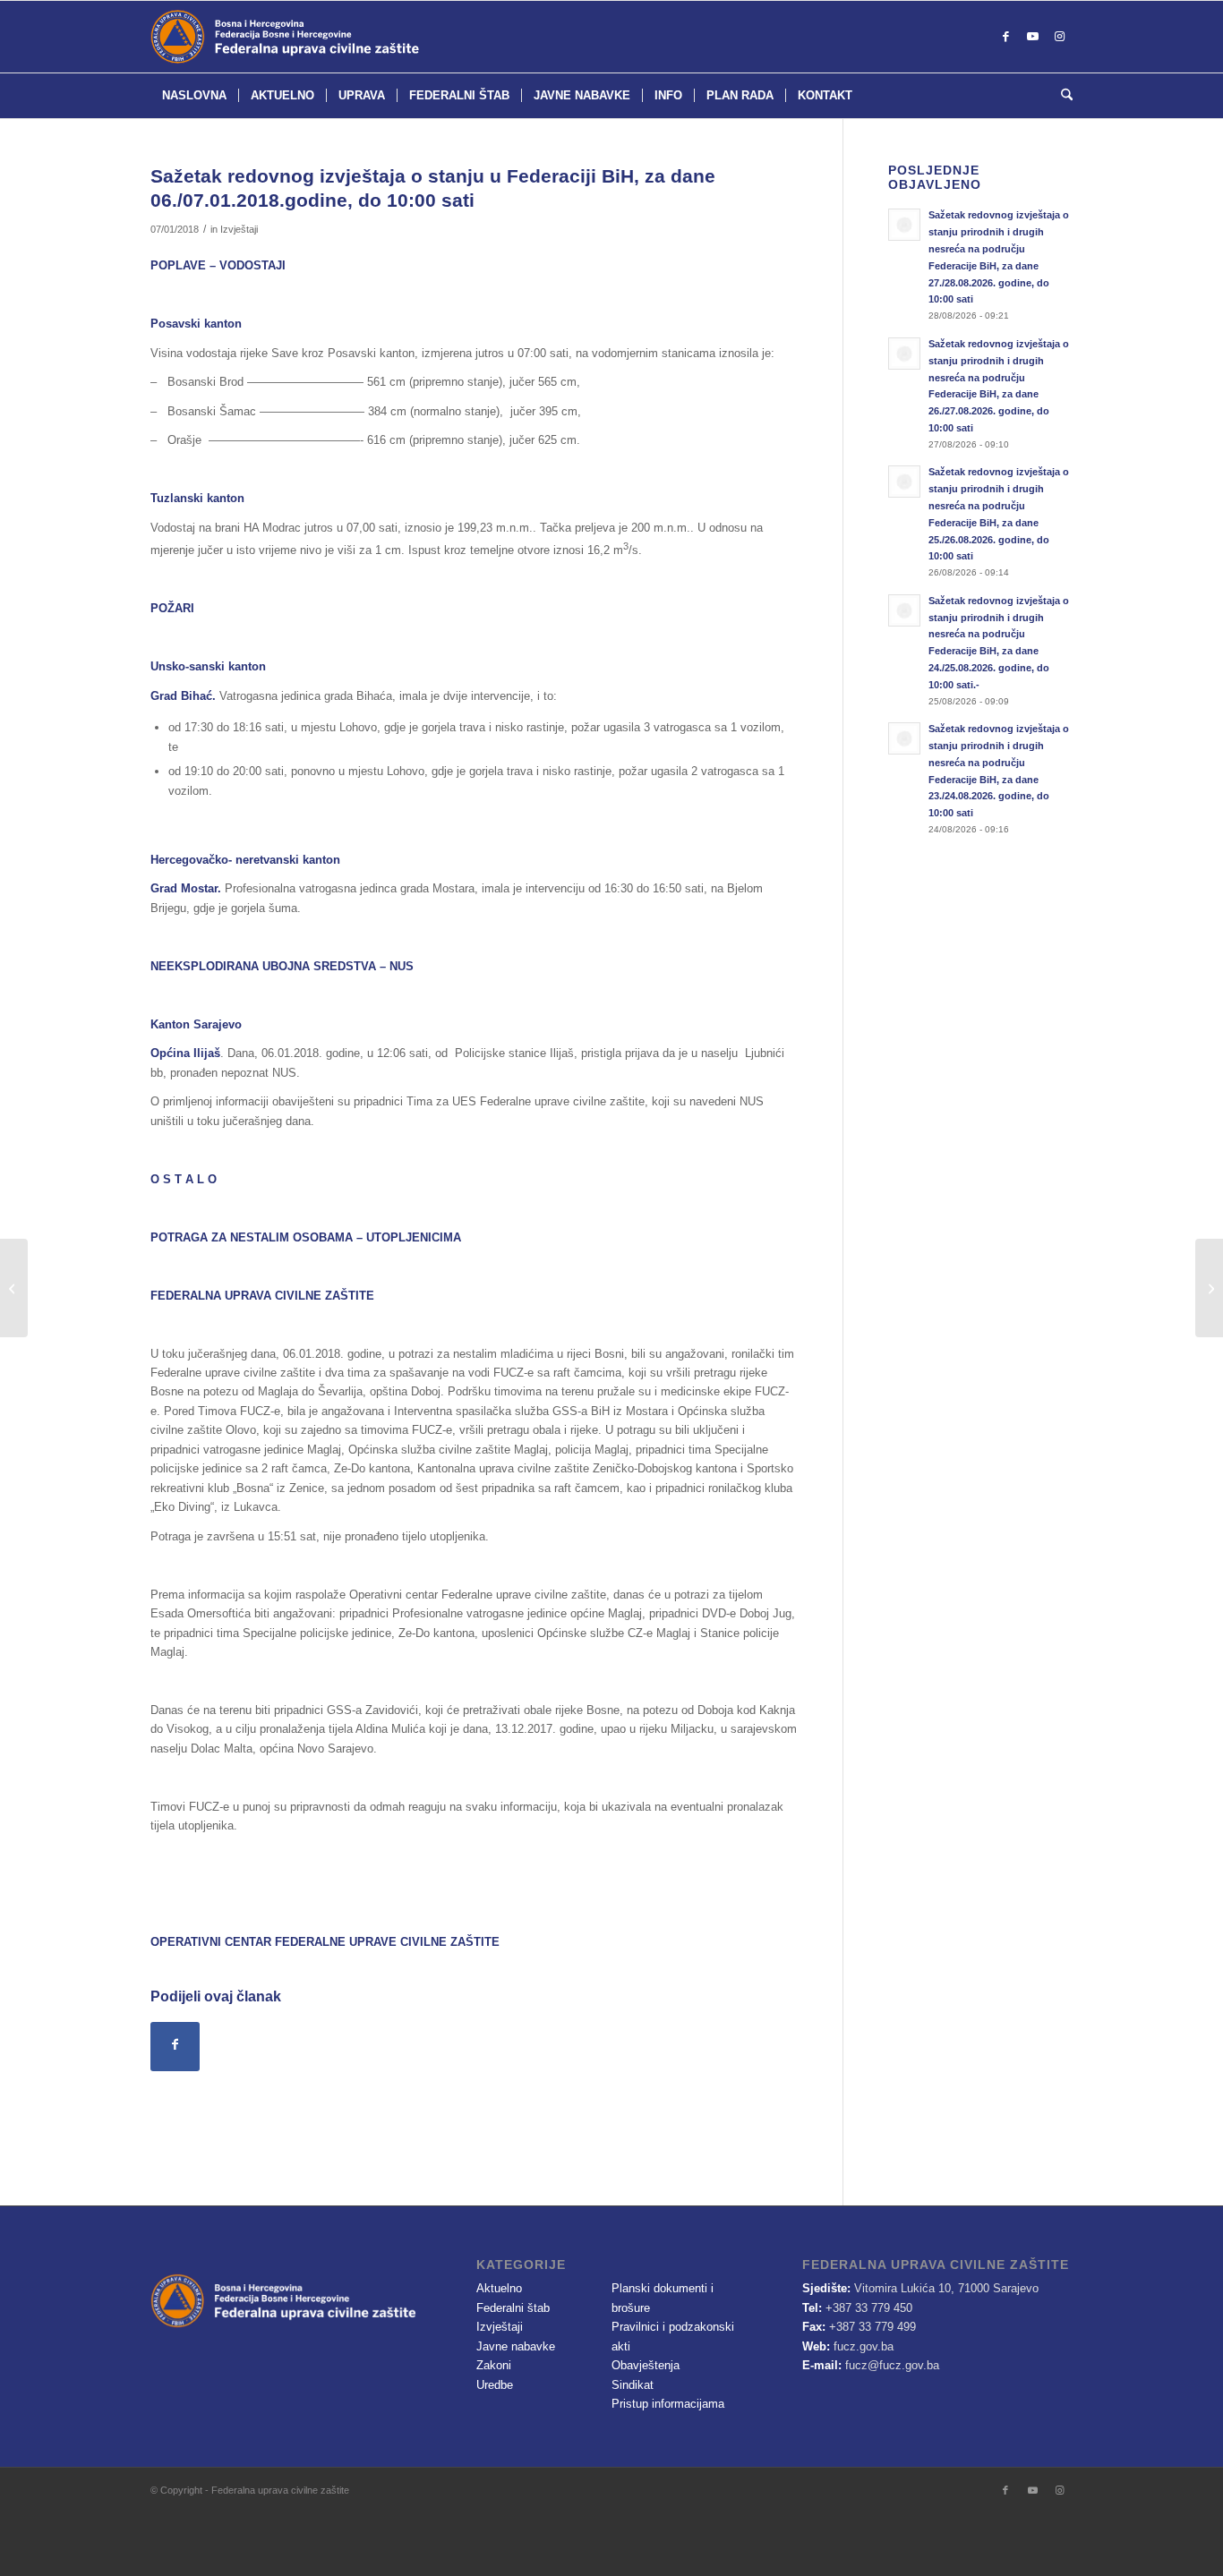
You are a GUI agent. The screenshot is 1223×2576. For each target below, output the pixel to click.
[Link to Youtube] (1032, 37)
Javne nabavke (516, 2346)
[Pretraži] (1061, 96)
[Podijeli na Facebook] (175, 2047)
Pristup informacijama (668, 2404)
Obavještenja (646, 2365)
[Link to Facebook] (1005, 37)
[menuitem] (194, 96)
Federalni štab (513, 2308)
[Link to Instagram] (1059, 37)
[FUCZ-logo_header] (329, 37)
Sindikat (633, 2385)
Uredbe (495, 2385)
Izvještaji (239, 229)
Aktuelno (499, 2288)
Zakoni (494, 2365)
